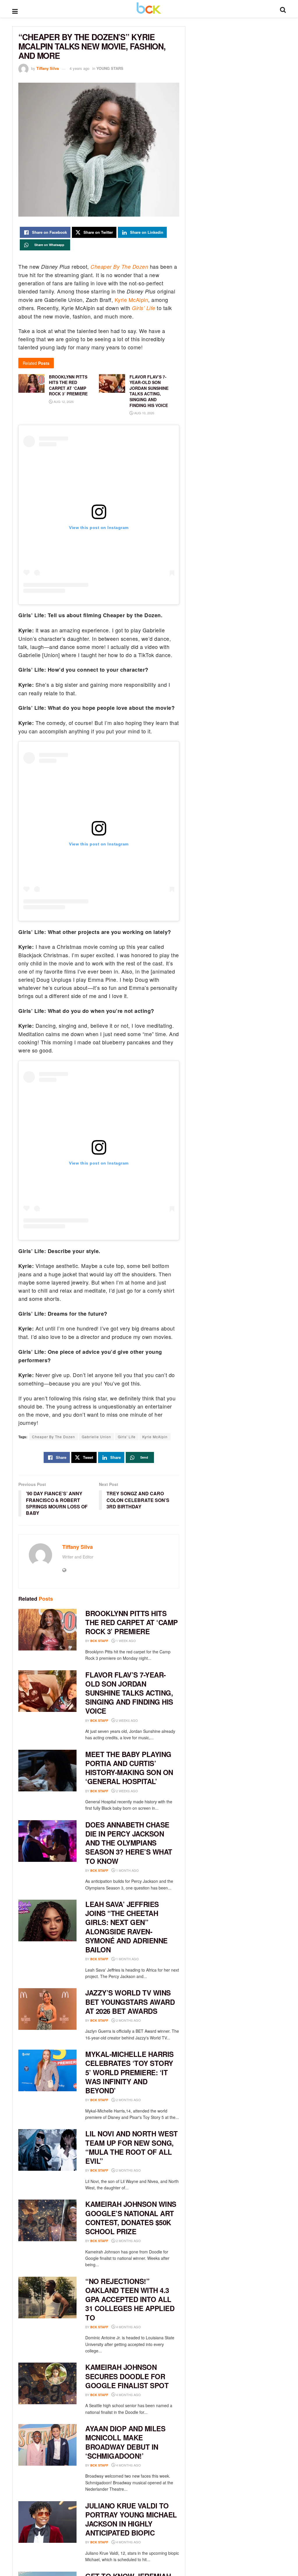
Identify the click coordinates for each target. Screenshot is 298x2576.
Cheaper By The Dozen (119, 267)
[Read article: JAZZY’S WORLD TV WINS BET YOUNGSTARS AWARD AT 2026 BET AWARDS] (47, 2009)
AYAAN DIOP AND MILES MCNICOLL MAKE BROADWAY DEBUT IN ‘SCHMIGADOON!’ (125, 2442)
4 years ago (79, 68)
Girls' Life (127, 1437)
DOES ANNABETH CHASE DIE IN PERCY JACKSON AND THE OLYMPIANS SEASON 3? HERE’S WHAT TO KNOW (129, 1843)
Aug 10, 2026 (144, 413)
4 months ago (128, 2327)
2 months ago (128, 2020)
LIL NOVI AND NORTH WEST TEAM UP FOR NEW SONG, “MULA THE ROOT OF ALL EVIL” (132, 2147)
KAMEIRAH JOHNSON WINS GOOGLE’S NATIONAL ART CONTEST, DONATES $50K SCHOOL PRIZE (131, 2218)
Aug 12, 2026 (63, 401)
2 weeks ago (127, 1720)
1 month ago (127, 1870)
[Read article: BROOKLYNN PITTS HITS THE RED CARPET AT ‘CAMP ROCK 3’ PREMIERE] (47, 1630)
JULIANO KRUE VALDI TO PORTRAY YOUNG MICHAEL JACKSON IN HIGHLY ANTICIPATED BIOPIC (131, 2519)
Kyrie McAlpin (132, 300)
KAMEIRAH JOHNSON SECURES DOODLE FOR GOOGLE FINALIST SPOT (127, 2376)
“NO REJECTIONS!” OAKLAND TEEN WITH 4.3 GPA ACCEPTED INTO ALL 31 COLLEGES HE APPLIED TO (130, 2299)
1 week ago (126, 1641)
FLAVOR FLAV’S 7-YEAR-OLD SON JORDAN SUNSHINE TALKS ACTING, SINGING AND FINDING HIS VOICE (129, 1693)
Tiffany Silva (48, 68)
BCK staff (99, 1641)
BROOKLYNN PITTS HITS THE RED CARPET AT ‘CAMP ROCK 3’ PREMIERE (132, 1622)
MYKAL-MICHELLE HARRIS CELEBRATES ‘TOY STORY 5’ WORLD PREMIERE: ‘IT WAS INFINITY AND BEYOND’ (130, 2072)
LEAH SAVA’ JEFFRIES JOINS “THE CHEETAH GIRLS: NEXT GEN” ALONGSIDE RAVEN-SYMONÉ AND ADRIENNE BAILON (126, 1927)
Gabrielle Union (96, 1437)
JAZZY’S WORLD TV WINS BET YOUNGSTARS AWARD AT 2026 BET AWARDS (130, 2002)
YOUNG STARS (110, 68)
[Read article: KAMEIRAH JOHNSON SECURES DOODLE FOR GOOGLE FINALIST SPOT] (47, 2383)
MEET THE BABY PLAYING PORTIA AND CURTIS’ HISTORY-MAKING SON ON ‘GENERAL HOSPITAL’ (129, 1768)
